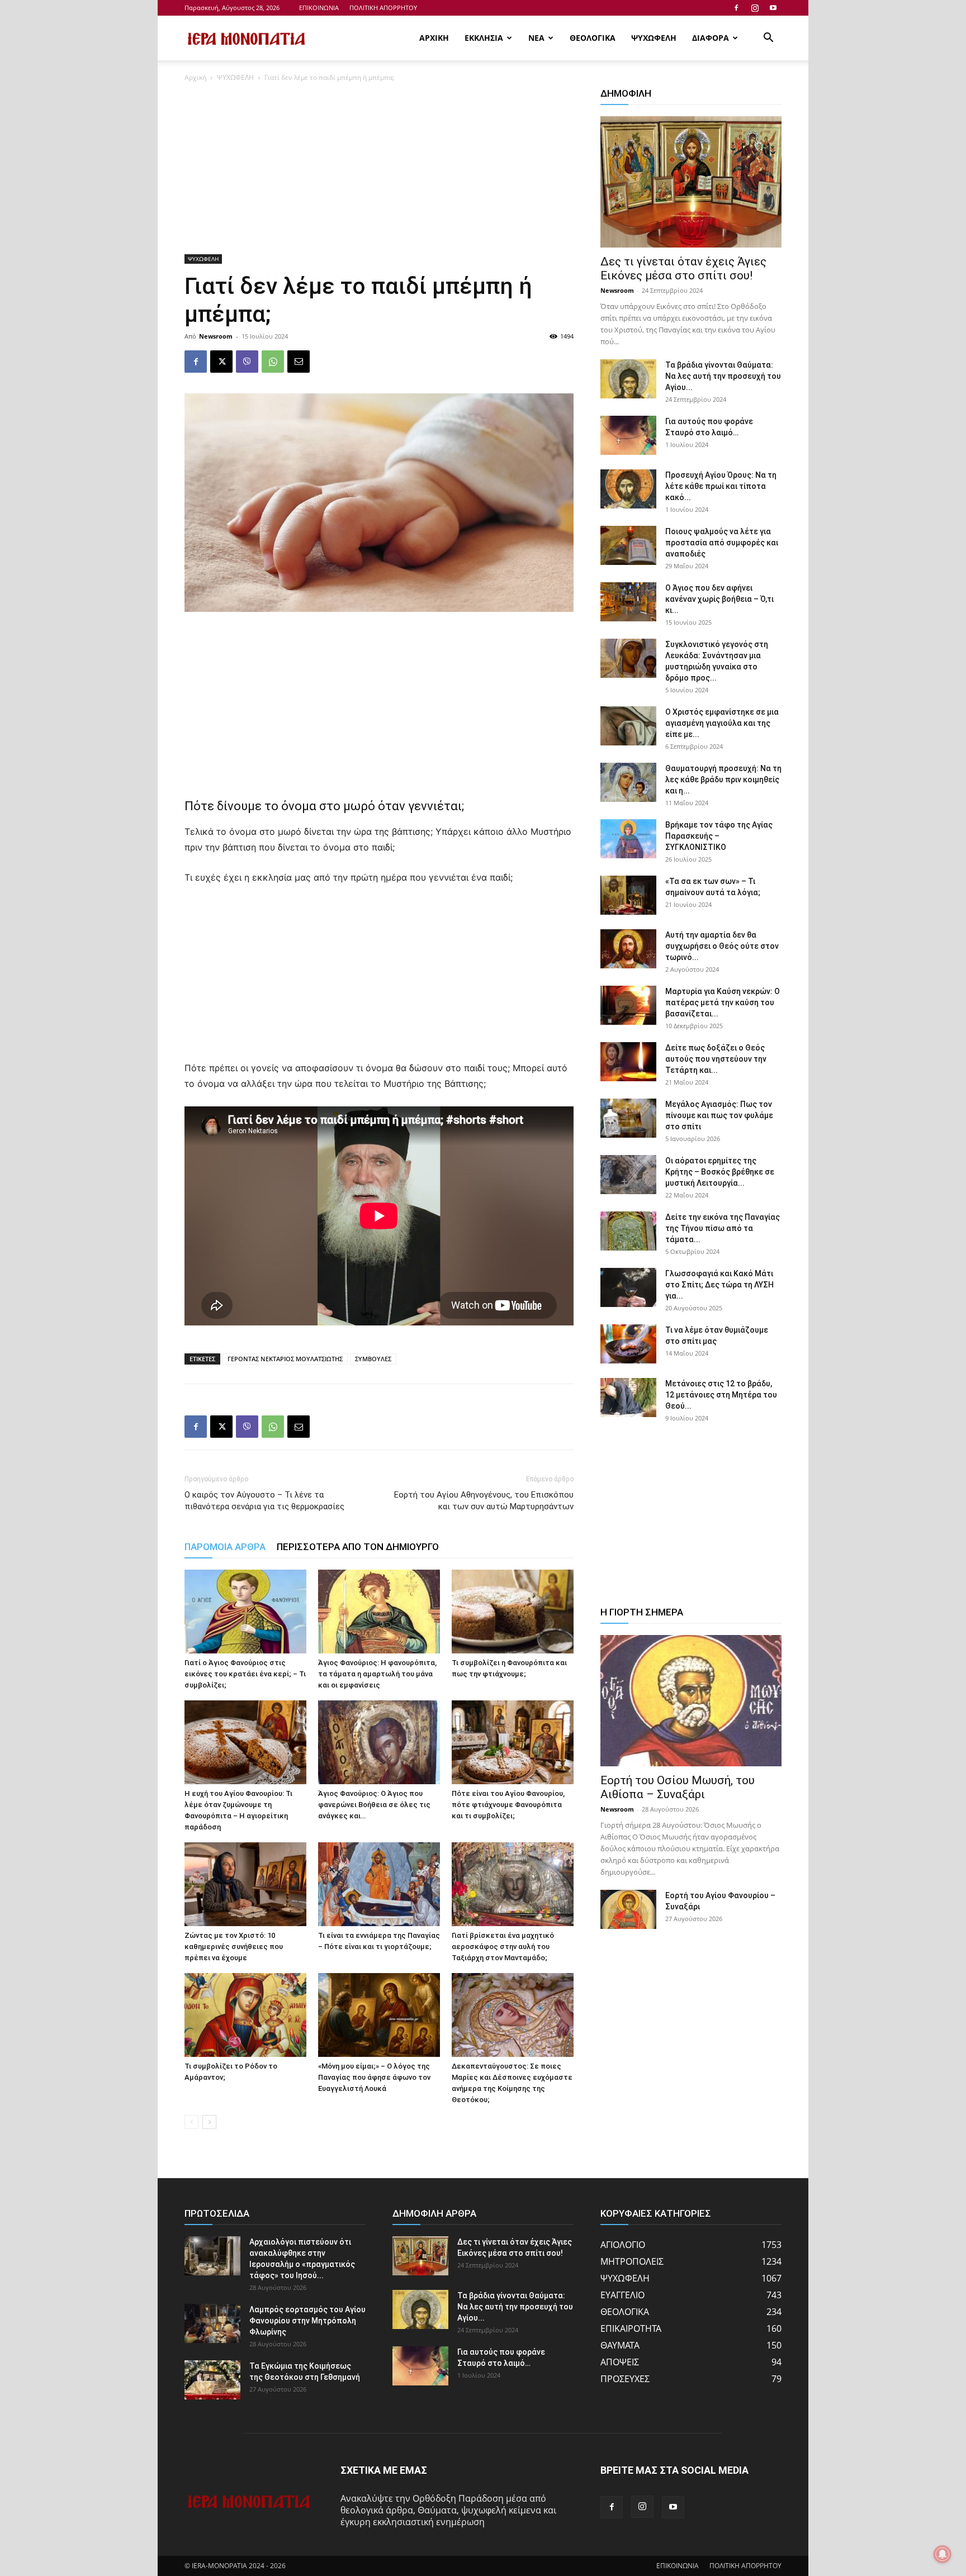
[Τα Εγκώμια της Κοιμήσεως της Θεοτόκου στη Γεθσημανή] (212, 2380)
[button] (768, 39)
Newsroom (216, 336)
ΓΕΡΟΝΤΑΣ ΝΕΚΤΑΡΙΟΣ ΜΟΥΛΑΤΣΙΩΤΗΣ (285, 1359)
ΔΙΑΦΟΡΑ (711, 38)
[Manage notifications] (943, 2554)
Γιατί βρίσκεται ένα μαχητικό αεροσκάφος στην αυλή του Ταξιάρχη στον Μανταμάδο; (503, 1947)
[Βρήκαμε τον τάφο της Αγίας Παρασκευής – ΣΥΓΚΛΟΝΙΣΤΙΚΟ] (628, 839)
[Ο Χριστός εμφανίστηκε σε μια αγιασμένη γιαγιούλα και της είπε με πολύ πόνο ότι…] (628, 726)
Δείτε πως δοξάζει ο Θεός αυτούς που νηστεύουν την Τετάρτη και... (716, 1059)
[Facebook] (736, 8)
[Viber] (247, 362)
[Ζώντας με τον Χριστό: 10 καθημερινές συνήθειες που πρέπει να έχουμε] (245, 1884)
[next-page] (209, 2122)
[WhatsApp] (273, 362)
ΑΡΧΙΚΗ (434, 38)
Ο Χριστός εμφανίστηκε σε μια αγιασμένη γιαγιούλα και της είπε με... (722, 723)
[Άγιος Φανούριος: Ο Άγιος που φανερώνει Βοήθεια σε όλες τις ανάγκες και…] (379, 1742)
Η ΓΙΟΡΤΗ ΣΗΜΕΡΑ (642, 1612)
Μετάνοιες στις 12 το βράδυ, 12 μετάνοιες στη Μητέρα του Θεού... (721, 1395)
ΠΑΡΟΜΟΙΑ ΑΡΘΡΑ (225, 1547)
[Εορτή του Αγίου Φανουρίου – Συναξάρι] (628, 1909)
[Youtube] (773, 8)
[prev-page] (191, 2122)
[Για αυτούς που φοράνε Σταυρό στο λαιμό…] (628, 435)
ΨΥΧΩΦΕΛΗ (654, 38)
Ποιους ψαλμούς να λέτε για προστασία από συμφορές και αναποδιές (722, 543)
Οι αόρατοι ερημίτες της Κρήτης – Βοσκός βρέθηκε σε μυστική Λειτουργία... (720, 1172)
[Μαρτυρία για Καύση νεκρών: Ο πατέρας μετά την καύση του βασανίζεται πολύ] (628, 1005)
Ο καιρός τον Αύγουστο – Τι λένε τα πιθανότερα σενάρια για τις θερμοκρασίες (264, 1501)
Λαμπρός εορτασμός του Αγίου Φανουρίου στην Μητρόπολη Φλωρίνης (307, 2321)
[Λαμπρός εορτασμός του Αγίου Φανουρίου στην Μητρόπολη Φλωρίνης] (212, 2323)
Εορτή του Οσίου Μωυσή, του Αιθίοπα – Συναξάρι (678, 1787)
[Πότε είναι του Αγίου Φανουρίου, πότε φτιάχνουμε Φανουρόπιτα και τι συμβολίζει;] (513, 1742)
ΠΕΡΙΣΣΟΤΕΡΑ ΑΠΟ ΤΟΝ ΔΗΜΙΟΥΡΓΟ (358, 1547)
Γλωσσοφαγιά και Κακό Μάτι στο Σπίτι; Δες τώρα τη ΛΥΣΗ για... (719, 1285)
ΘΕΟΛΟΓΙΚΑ (593, 38)
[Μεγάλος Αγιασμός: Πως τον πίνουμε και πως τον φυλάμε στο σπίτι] (628, 1118)
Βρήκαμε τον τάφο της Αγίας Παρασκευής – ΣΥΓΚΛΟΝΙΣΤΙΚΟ (719, 836)
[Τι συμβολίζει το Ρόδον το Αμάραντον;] (245, 2015)
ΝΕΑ (536, 38)
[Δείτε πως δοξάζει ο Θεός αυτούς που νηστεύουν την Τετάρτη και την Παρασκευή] (628, 1062)
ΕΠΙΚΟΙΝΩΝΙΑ (319, 8)
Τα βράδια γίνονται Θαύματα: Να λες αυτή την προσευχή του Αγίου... (723, 376)
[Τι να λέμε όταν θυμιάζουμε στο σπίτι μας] (628, 1344)
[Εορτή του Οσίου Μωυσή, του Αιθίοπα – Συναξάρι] (691, 1701)
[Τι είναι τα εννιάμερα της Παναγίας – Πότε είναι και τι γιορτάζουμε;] (379, 1884)
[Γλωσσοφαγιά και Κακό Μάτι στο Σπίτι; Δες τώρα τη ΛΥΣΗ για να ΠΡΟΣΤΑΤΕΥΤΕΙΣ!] (628, 1287)
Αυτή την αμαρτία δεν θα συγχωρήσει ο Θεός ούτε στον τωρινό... (722, 946)
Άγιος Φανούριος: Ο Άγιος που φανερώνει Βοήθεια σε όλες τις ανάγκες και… (374, 1805)
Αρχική (195, 77)
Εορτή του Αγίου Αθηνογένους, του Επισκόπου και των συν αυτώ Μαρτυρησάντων (484, 1501)
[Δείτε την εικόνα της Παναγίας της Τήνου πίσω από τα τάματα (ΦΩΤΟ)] (628, 1231)
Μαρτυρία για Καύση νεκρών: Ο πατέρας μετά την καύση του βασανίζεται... (723, 1002)
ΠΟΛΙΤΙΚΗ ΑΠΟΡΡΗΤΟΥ (383, 8)
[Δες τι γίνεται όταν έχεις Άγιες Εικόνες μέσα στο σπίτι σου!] (691, 182)
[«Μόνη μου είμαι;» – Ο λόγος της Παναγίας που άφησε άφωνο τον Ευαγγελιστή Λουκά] (379, 2015)
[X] (221, 362)
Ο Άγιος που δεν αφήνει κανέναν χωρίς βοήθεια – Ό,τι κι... (719, 599)
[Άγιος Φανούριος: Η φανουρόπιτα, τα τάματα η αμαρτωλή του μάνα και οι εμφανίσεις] (379, 1612)
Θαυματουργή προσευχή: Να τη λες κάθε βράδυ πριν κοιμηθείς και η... (723, 780)
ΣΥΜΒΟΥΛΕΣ (373, 1359)
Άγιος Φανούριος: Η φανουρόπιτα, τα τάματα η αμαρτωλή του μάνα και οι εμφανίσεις (377, 1674)
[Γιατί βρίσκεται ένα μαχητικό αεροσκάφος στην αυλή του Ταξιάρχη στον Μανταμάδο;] (513, 1884)
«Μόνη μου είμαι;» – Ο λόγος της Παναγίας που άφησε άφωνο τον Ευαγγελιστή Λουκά (374, 2077)
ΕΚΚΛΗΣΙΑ (484, 38)
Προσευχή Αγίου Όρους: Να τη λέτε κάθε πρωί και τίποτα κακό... (721, 486)
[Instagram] (755, 8)
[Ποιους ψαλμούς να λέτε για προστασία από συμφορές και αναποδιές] (628, 545)
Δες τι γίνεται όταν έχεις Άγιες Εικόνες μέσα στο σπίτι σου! (683, 268)
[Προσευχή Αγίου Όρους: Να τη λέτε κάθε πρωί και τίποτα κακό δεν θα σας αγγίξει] (628, 489)
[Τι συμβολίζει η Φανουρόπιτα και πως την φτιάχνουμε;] (513, 1612)
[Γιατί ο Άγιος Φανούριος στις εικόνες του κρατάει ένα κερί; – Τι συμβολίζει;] (245, 1612)
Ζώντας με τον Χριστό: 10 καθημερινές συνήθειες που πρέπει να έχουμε (234, 1947)
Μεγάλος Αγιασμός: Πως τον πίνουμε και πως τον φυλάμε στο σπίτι (719, 1115)
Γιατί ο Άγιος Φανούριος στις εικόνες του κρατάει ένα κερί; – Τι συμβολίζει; (245, 1674)
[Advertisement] (379, 172)
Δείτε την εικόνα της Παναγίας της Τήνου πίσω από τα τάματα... (723, 1228)
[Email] (299, 362)
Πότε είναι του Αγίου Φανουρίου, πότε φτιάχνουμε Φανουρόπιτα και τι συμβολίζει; (508, 1805)
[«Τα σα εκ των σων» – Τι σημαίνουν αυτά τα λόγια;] (628, 895)
